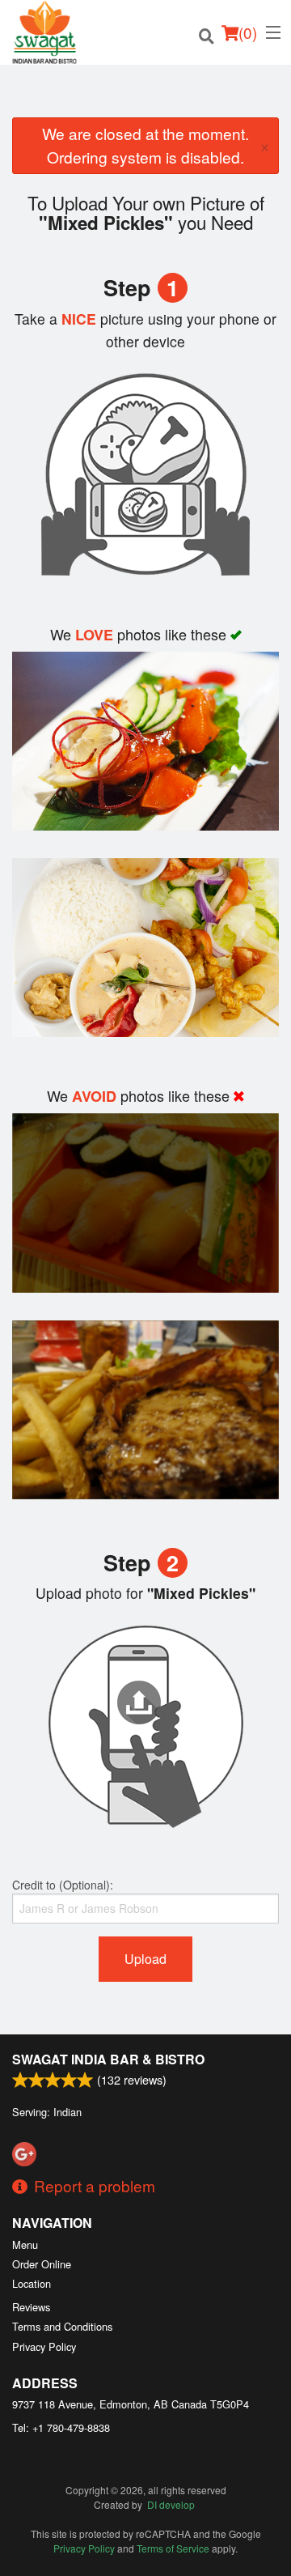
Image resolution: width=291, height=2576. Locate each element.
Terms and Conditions (62, 2326)
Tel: (61, 2427)
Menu (25, 2244)
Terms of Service (173, 2548)
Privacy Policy (44, 2346)
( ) (248, 32)
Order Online (42, 2264)
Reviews (31, 2307)
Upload (145, 1959)
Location (32, 2283)
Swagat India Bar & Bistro (108, 2059)
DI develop (171, 2504)
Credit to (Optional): (63, 1885)
